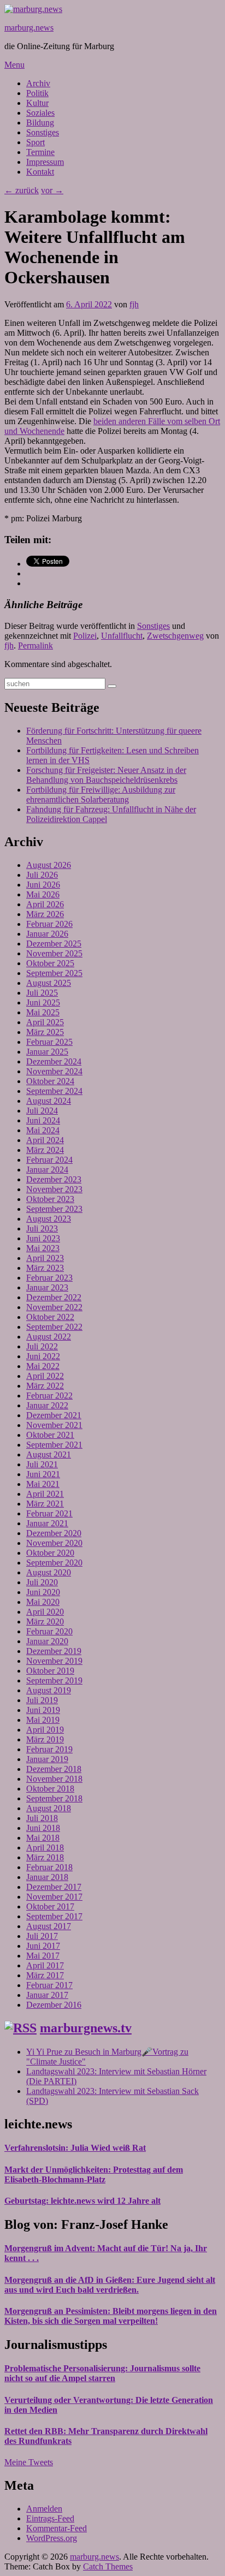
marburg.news (29, 28)
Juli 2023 (42, 1228)
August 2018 (49, 1808)
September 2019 (54, 1680)
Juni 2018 (43, 1828)
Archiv (38, 83)
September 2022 (54, 1327)
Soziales (40, 113)
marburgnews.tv (86, 2028)
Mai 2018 (43, 1838)
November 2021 (54, 1425)
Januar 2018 (47, 1877)
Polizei (85, 636)
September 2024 (54, 1091)
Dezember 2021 (54, 1415)
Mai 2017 (43, 1956)
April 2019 (45, 1730)
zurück (22, 190)
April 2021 (45, 1494)
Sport (35, 142)
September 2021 (54, 1445)
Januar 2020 (47, 1641)
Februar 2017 (49, 1985)
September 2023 (54, 1209)
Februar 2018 (49, 1867)
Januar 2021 (47, 1523)
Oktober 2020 (50, 1553)
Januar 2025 (47, 1052)
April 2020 (45, 1612)
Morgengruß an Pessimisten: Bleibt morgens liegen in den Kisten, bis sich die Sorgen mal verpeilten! (111, 2316)
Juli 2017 (42, 1936)
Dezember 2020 (54, 1533)
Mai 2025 (43, 1012)
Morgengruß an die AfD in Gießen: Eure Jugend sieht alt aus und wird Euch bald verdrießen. (110, 2285)
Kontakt (40, 172)
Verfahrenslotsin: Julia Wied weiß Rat (75, 2148)
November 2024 (54, 1071)
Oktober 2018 (50, 1789)
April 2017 (45, 1965)
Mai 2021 (43, 1484)
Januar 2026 (47, 934)
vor (52, 190)
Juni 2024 (43, 1120)
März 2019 (45, 1739)
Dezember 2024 (54, 1061)
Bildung (40, 123)
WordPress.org (52, 2538)
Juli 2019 (42, 1700)
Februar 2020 (49, 1631)
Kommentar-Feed (57, 2528)
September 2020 (54, 1563)
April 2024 (45, 1140)
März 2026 (45, 914)
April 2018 (45, 1848)
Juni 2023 (43, 1238)
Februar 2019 (49, 1749)
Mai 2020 (43, 1602)
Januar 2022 (47, 1405)
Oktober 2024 (50, 1081)
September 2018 (54, 1798)
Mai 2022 (43, 1366)
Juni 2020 (43, 1592)
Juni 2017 (43, 1946)
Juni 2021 (43, 1474)
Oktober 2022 (50, 1317)
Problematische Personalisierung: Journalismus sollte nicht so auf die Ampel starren (102, 2373)
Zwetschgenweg (175, 636)
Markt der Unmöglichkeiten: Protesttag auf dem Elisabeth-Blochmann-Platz (94, 2175)
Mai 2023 (43, 1248)
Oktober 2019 (50, 1671)
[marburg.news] (33, 9)
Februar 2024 (49, 1160)
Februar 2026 (49, 924)
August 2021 (49, 1454)
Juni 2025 (43, 1003)
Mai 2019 (43, 1720)
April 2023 (45, 1258)
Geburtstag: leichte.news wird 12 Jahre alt (82, 2201)
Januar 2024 (47, 1170)
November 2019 (54, 1661)
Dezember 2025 (54, 944)
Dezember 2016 (54, 2005)
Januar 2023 (47, 1287)
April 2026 (45, 904)
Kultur (37, 103)
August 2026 (49, 865)
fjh (134, 304)
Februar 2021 (49, 1513)
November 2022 (54, 1307)
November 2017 (54, 1897)
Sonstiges (43, 132)
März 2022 (45, 1386)
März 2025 (45, 1032)
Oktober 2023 (50, 1199)
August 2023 (49, 1219)
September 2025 (54, 973)
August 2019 (49, 1690)
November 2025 (54, 953)
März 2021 (45, 1504)
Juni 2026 (43, 885)
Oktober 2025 (50, 963)
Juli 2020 (42, 1582)
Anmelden (44, 2509)
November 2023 (54, 1189)
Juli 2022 (42, 1346)
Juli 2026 (42, 875)
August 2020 (49, 1572)
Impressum (45, 162)
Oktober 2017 (50, 1906)
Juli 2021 (42, 1464)
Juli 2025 (42, 993)
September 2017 (54, 1916)
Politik (37, 93)
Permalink (35, 646)
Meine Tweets (29, 2462)
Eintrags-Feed (50, 2518)
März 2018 (45, 1857)
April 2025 (45, 1022)
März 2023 (45, 1268)
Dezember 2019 (54, 1651)
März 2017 (45, 1975)
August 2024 (49, 1101)
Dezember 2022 (54, 1297)
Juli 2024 (42, 1111)
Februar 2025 (49, 1042)
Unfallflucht (122, 636)
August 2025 (49, 983)
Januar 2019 (47, 1759)
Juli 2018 (42, 1818)
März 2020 (45, 1622)
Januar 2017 (47, 1995)
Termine (40, 152)
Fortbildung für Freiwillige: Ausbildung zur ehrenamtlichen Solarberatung (101, 795)
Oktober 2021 (50, 1435)
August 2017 (49, 1926)
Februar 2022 (49, 1396)
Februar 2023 (49, 1278)
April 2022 (45, 1376)
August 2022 (49, 1337)
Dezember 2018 (54, 1769)
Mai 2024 (43, 1130)
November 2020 (54, 1543)
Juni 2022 (43, 1356)
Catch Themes (108, 2566)
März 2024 (45, 1150)
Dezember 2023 (54, 1179)
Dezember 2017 (54, 1887)
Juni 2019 (43, 1710)
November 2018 (54, 1779)
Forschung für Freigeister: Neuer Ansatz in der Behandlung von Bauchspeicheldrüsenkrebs (106, 775)
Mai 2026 (43, 894)
